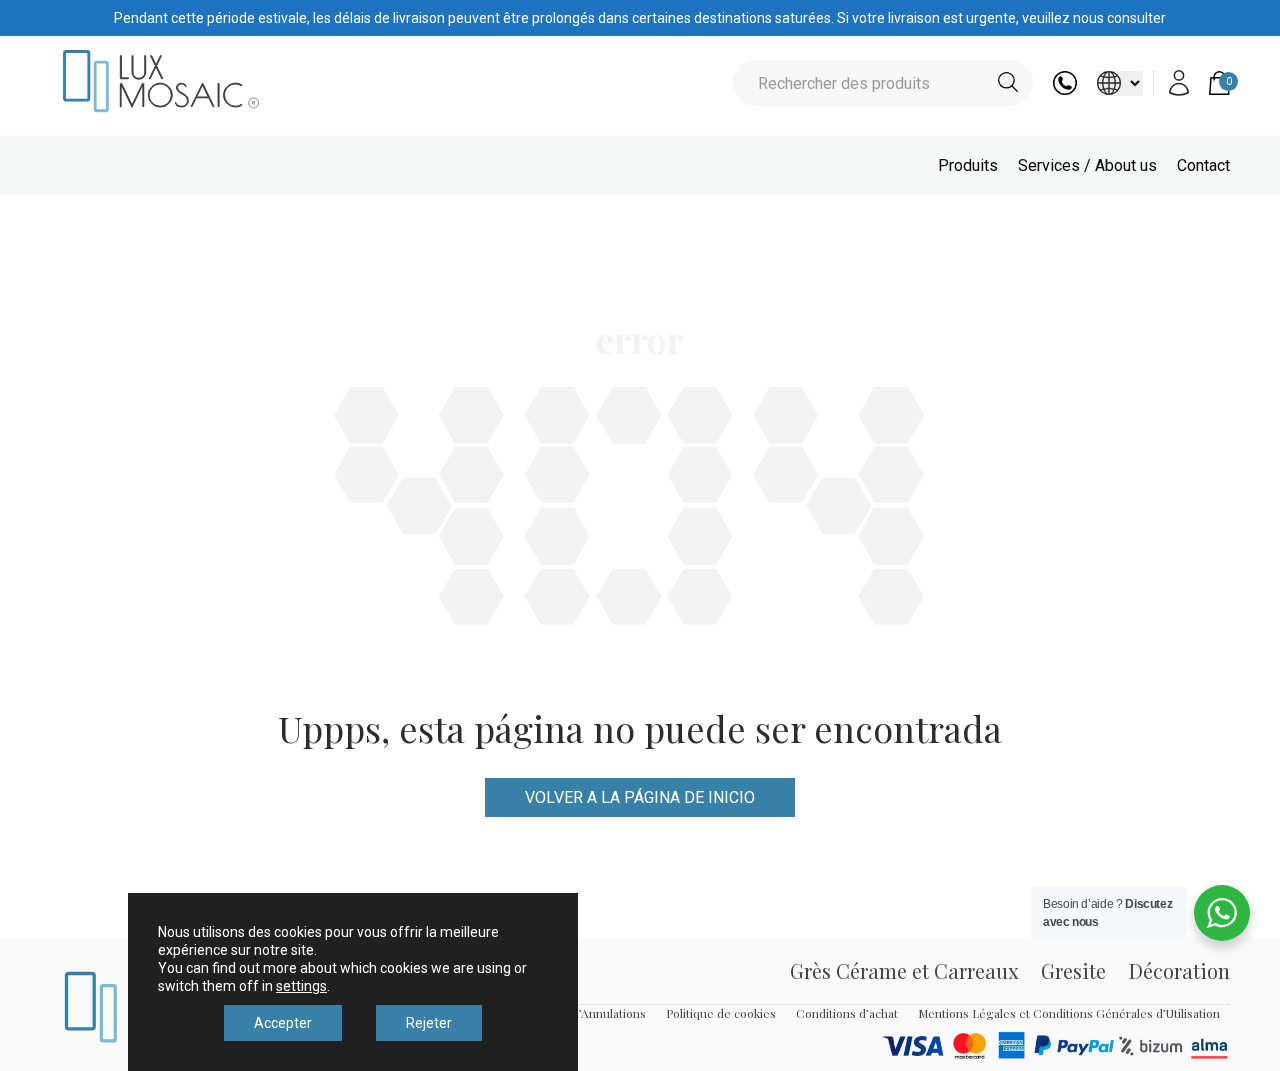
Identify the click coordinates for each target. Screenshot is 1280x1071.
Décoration (1179, 970)
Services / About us (1087, 165)
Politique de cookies (721, 1013)
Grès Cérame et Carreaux (904, 970)
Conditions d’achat (847, 1013)
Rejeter (429, 1023)
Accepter (283, 1023)
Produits (968, 165)
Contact (1203, 165)
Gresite (1073, 970)
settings (301, 986)
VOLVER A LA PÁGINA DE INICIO (640, 797)
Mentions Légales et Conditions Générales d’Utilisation (1069, 1013)
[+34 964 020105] (1065, 89)
